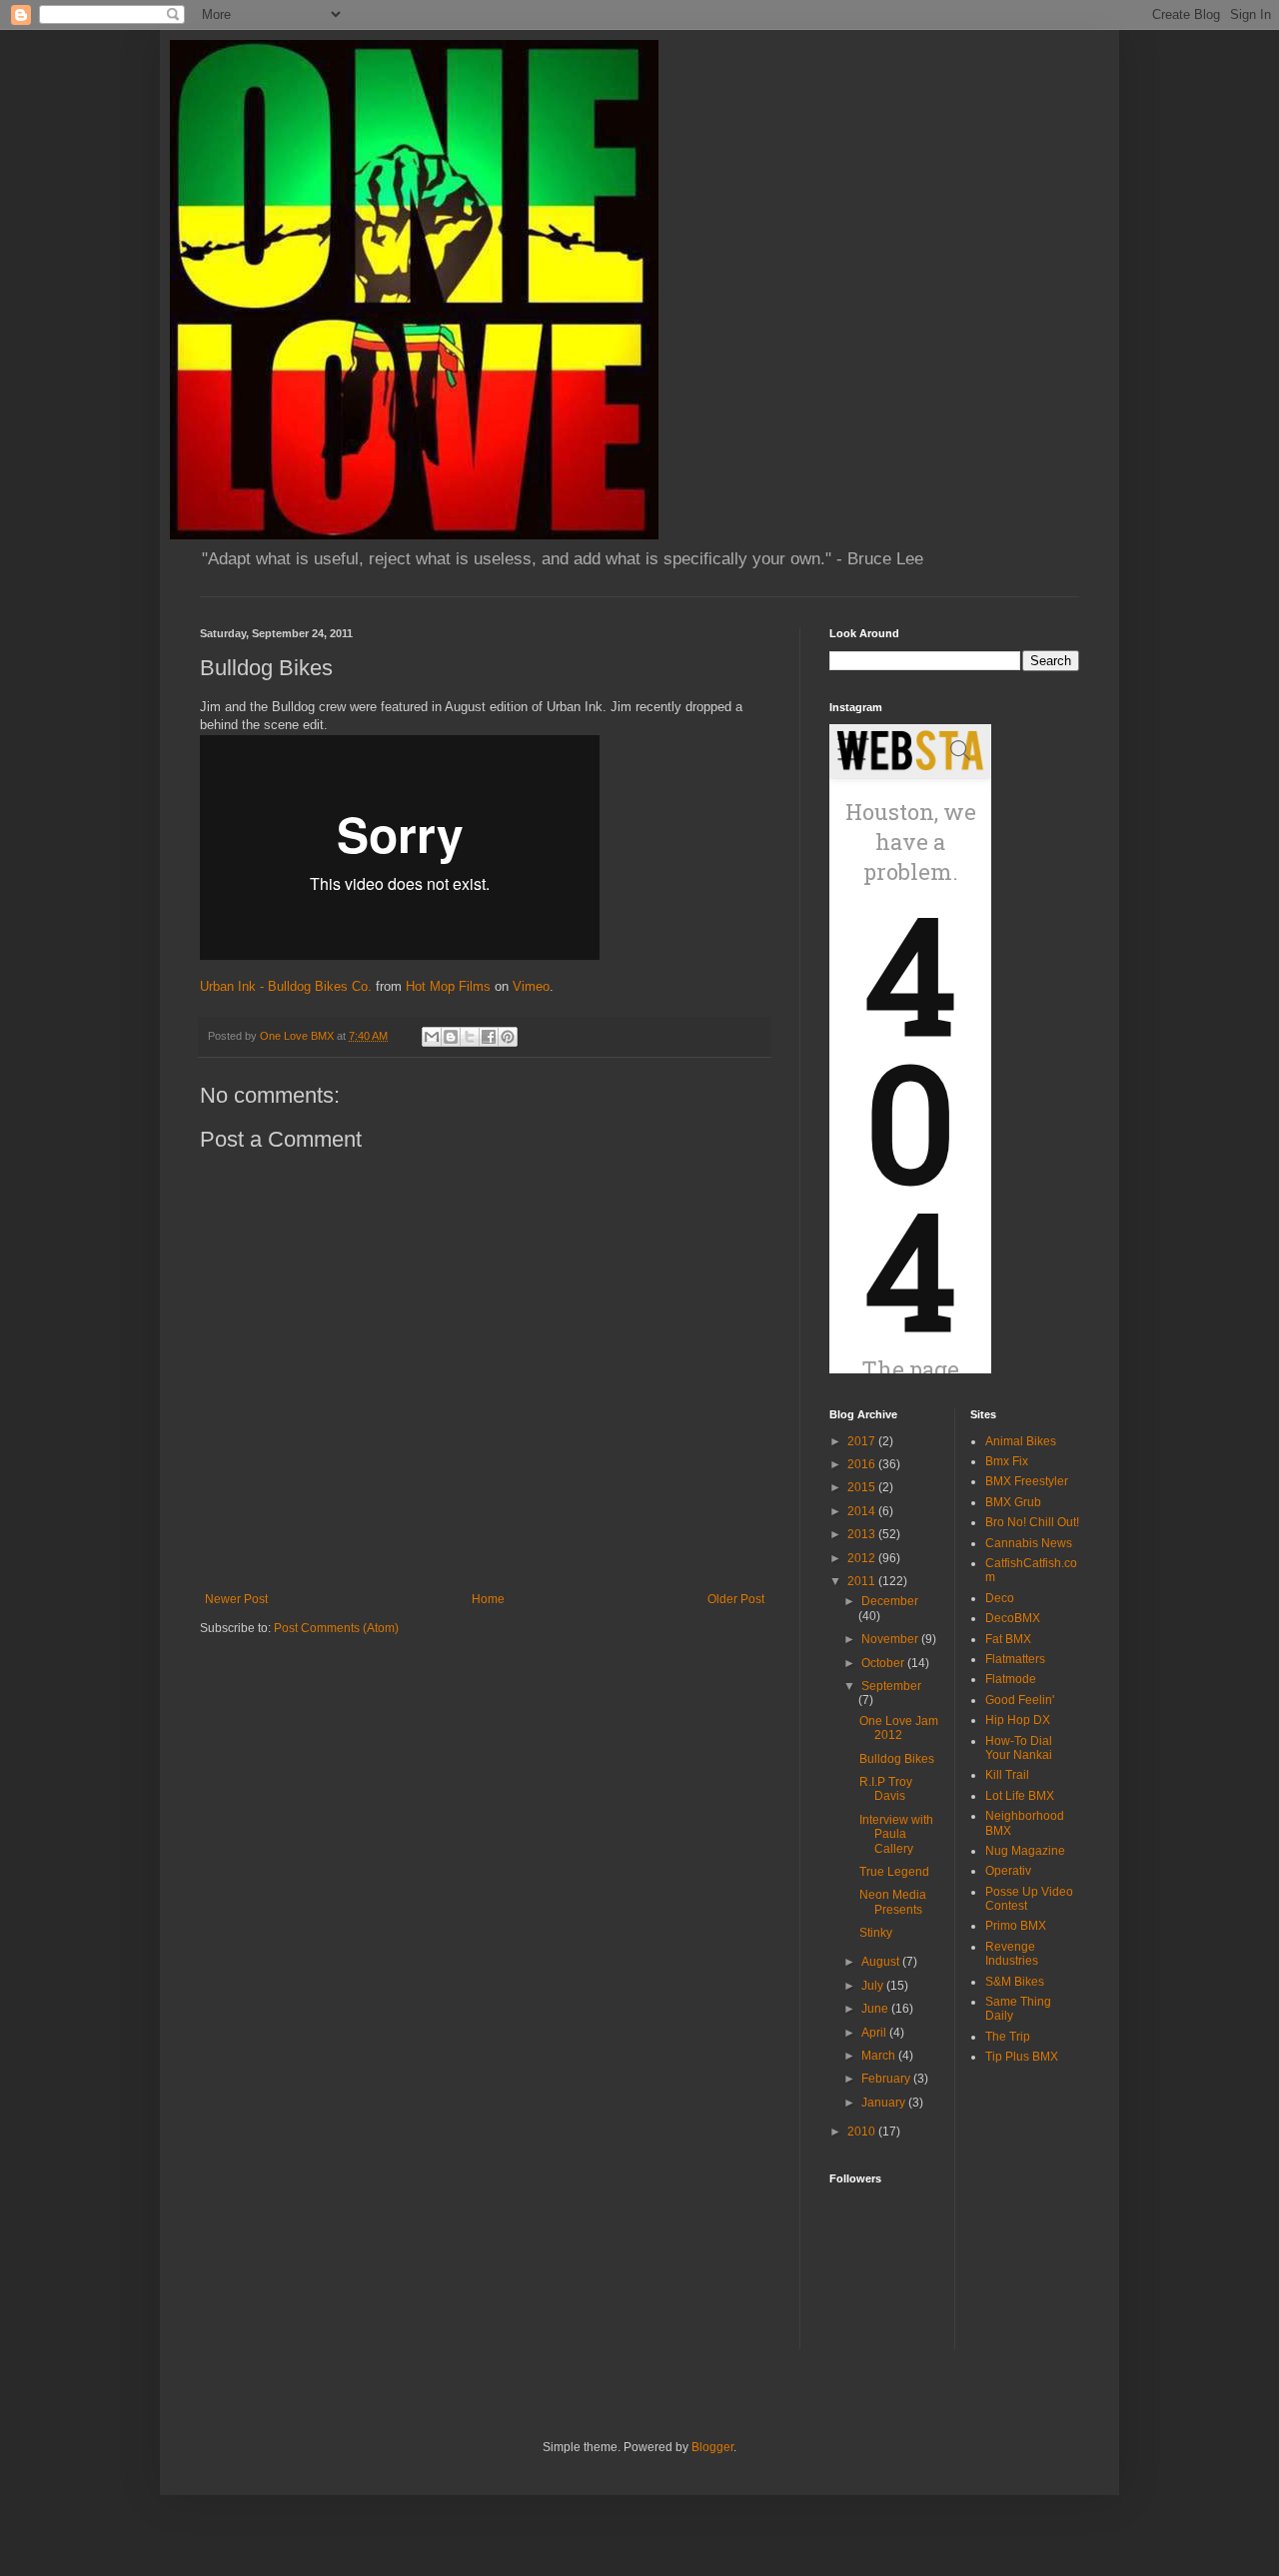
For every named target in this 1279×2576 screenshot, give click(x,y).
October (884, 1663)
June (876, 2009)
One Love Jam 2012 (899, 1728)
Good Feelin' (1020, 1700)
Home (488, 1599)
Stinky (876, 1933)
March (880, 2056)
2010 (863, 2132)
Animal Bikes (1021, 1441)
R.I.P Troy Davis (886, 1789)
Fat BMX (1008, 1639)
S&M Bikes (1015, 1982)
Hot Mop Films (448, 986)
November (891, 1639)
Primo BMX (1016, 1926)
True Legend (894, 1872)
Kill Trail (1007, 1775)
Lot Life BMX (1020, 1796)
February (887, 2079)
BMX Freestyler (1027, 1481)
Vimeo (531, 986)
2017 (863, 1441)
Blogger (712, 2447)
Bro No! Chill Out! (1032, 1522)
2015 (863, 1487)
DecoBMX (1013, 1618)
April (875, 2033)
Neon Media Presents (893, 1902)
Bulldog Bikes (897, 1759)
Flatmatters (1015, 1659)
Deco (1000, 1598)
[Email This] (432, 1037)
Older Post (736, 1599)
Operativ (1008, 1871)
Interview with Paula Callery (896, 1834)
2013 (863, 1534)
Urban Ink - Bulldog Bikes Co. (286, 986)
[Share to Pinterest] (508, 1037)
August (882, 1962)
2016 (863, 1464)
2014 (863, 1511)
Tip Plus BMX (1022, 2057)
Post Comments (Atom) (336, 1628)
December (890, 1601)
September (891, 1686)
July (874, 1986)
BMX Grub (1013, 1502)
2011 (863, 1581)
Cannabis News (1029, 1543)
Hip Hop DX (1018, 1720)
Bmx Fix (1007, 1461)
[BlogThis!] (451, 1037)
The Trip (1008, 2037)
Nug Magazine (1025, 1851)
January (885, 2103)
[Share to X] (470, 1037)
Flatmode (1011, 1679)
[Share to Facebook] (489, 1037)
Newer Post (236, 1599)
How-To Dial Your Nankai (1019, 1748)
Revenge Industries (1012, 1954)
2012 (863, 1558)
